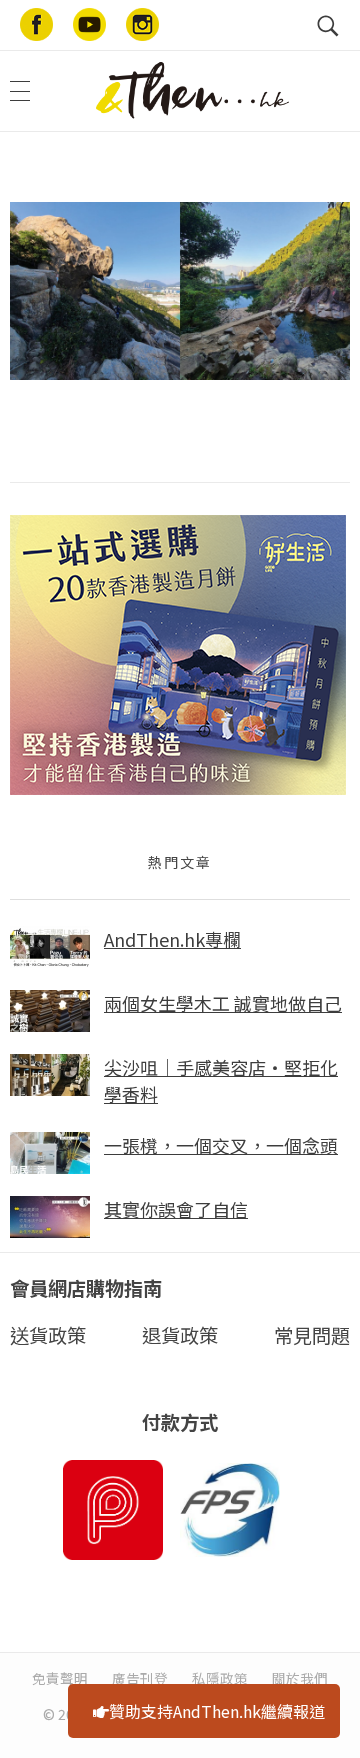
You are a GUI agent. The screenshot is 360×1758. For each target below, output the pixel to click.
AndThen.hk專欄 (172, 939)
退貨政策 (180, 1335)
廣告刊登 (140, 1678)
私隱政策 (220, 1678)
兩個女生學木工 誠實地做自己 (223, 1003)
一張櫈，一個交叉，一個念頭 (221, 1145)
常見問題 (312, 1335)
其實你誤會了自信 (176, 1209)
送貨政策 (48, 1335)
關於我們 (300, 1678)
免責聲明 (60, 1678)
